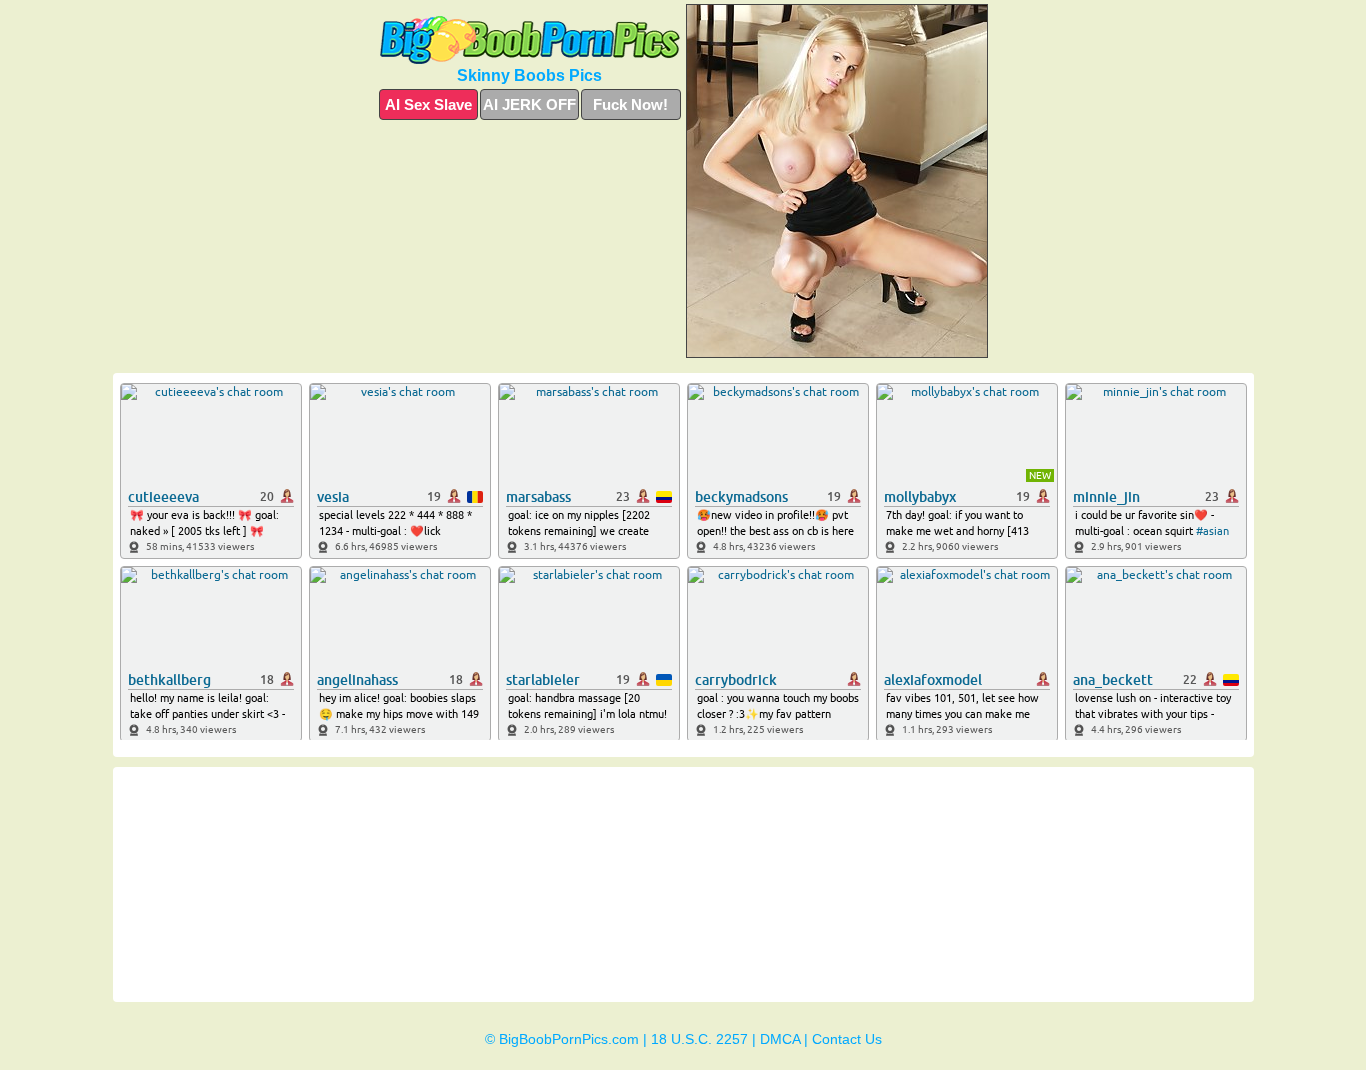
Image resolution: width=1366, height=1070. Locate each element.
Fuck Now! (630, 104)
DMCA (780, 1039)
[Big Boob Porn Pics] (530, 40)
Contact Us (847, 1039)
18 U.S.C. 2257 (699, 1039)
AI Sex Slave (428, 104)
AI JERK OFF (529, 104)
